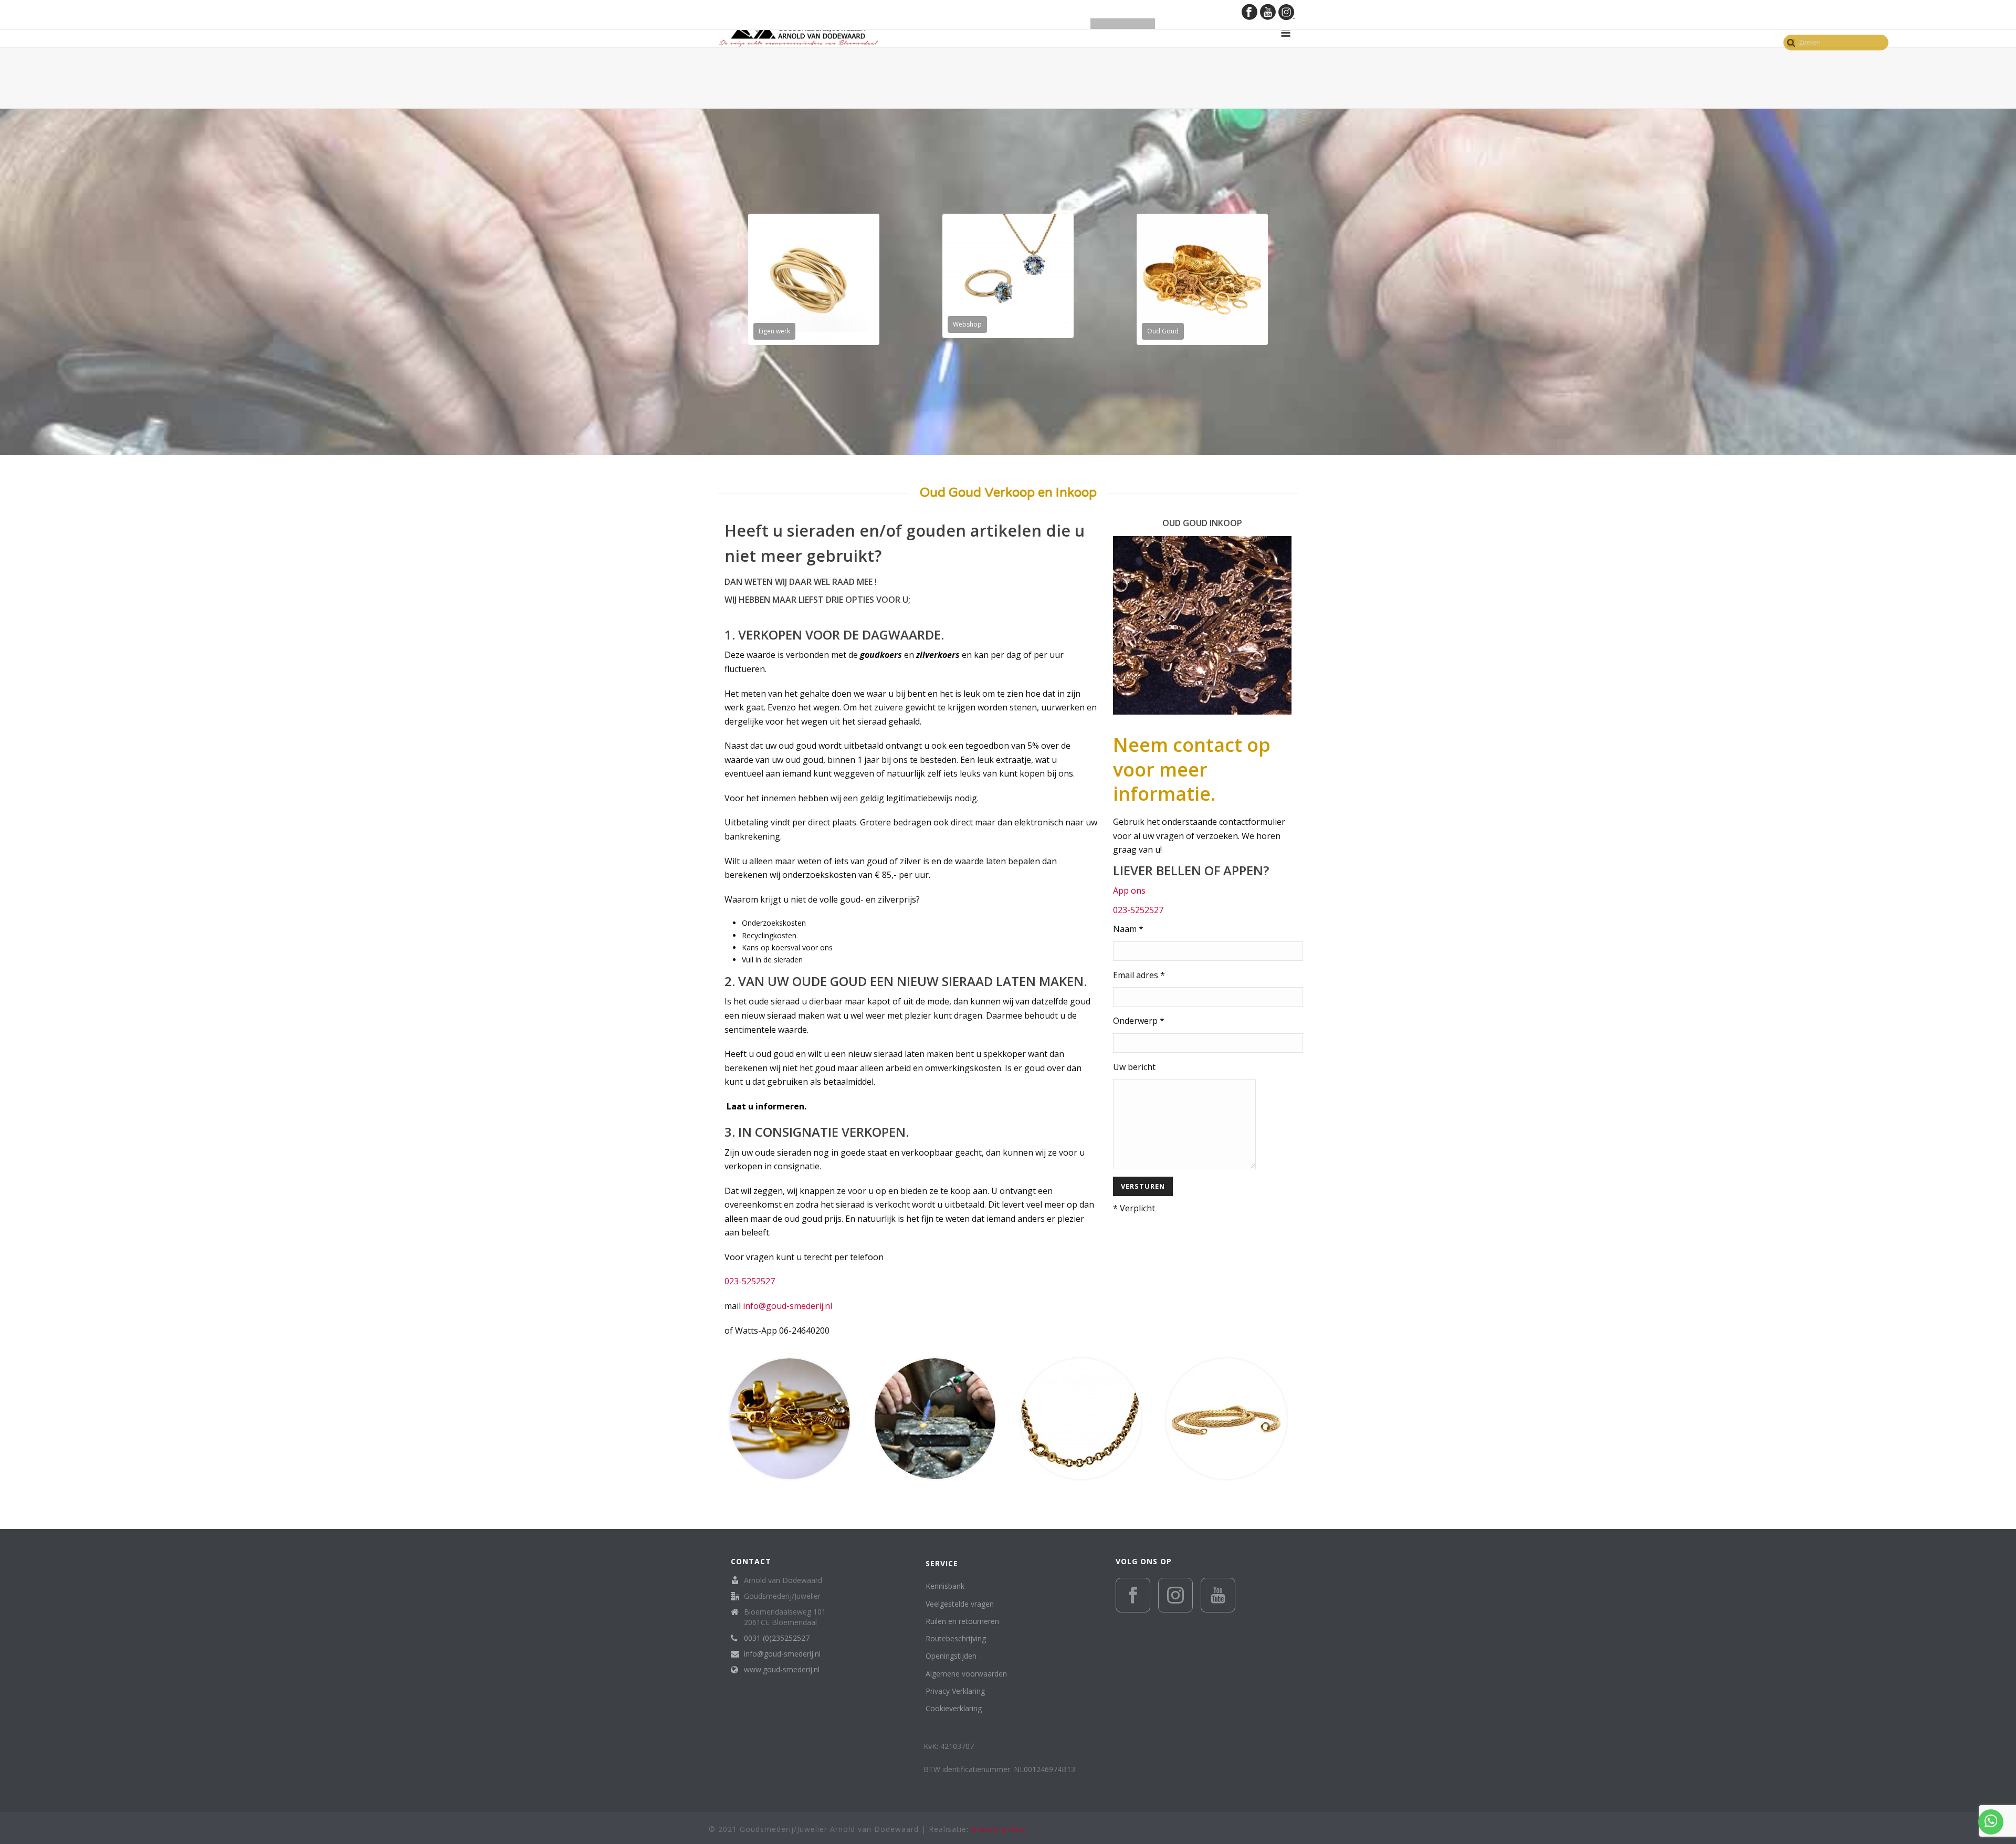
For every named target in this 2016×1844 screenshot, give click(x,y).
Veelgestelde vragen (960, 1604)
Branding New (999, 1829)
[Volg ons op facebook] (1133, 1595)
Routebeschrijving (956, 1638)
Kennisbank (945, 1586)
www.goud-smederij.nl (782, 1670)
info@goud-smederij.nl (787, 1306)
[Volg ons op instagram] (1175, 1595)
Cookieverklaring (954, 1708)
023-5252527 (751, 1281)
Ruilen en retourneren (962, 1621)
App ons (1129, 890)
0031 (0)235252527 (777, 1638)
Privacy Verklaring (955, 1691)
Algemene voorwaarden (966, 1674)
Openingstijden (951, 1656)
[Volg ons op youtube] (1218, 1595)
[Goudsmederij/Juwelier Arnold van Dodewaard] (799, 33)
